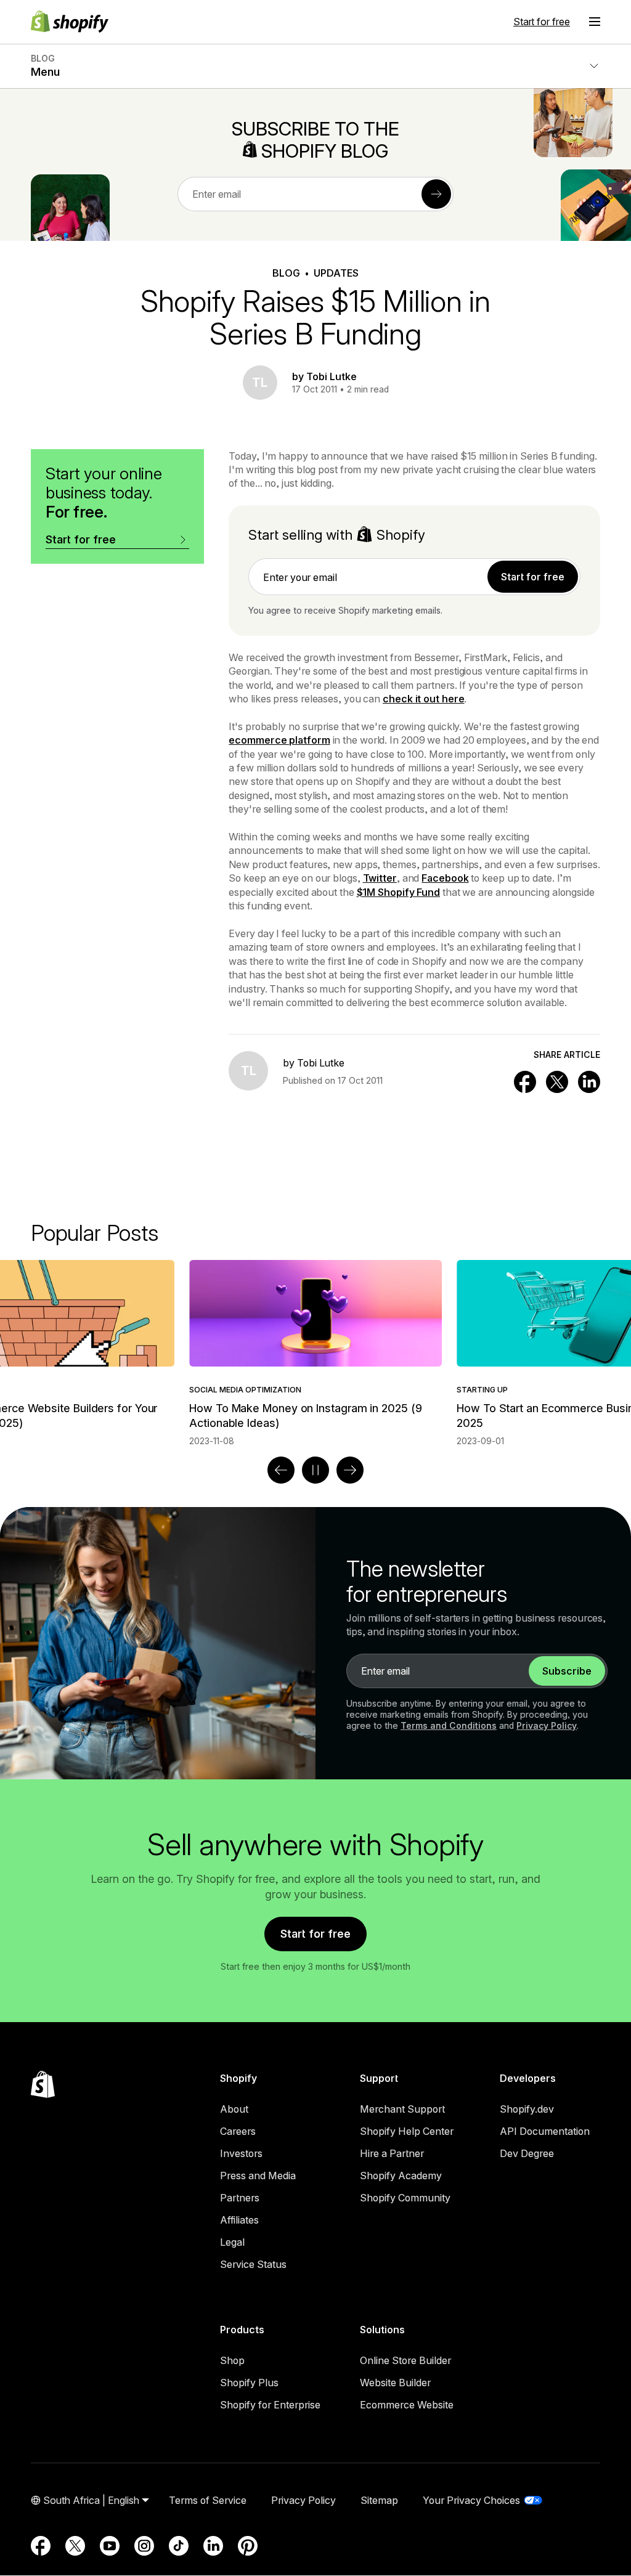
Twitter (380, 878)
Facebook (445, 878)
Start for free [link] (533, 577)
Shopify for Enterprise (270, 2405)
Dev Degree (527, 2153)
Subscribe (567, 1671)
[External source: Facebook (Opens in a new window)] (41, 2546)
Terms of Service (208, 2500)
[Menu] (595, 22)
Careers (238, 2131)
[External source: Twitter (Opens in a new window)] (75, 2546)
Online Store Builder (405, 2360)
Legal (232, 2242)
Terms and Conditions (449, 1725)
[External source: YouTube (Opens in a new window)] (110, 2546)
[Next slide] (350, 1470)
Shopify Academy (401, 2176)
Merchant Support (402, 2109)
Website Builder (395, 2383)
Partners (240, 2198)
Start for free (542, 22)
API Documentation (545, 2131)
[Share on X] (557, 1082)
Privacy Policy (547, 1725)
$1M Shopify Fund (398, 892)
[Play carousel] (315, 1470)
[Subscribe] (436, 194)
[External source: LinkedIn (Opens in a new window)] (213, 2546)
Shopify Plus (249, 2383)
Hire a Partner (392, 2153)
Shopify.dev (527, 2109)
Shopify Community (405, 2198)
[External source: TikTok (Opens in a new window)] (179, 2546)
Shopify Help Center (407, 2131)
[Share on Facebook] (525, 1082)
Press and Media (258, 2176)
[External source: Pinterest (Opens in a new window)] (248, 2546)
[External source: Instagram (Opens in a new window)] (144, 2546)
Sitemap (379, 2500)
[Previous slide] (281, 1470)
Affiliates (239, 2220)
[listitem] (315, 1353)
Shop (232, 2360)
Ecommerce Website (407, 2405)
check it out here (423, 699)
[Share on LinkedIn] (589, 1082)
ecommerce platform (279, 740)
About (234, 2109)
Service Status (253, 2264)
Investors (241, 2153)
